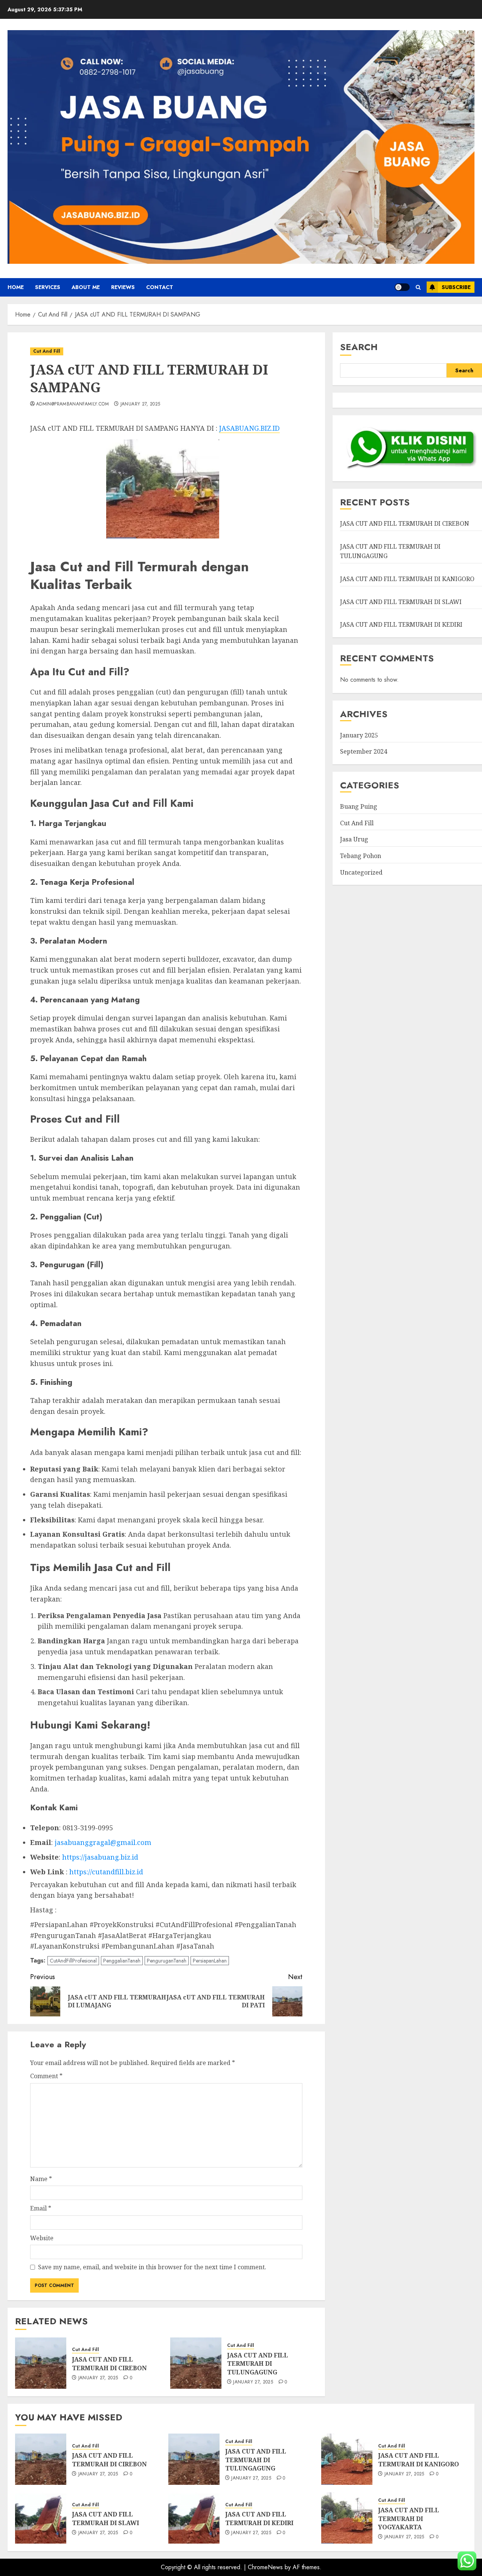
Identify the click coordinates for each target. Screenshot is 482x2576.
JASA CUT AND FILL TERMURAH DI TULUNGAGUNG (258, 2364)
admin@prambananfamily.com (72, 404)
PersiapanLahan (210, 1961)
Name (41, 2179)
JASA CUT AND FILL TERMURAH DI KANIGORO (407, 579)
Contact (160, 287)
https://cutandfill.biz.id (106, 1872)
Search (359, 347)
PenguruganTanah (167, 1961)
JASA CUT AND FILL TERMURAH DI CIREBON (109, 2363)
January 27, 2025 (140, 404)
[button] (418, 287)
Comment (46, 2076)
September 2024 (364, 752)
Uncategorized (361, 872)
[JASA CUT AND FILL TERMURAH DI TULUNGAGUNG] (196, 2363)
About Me (86, 287)
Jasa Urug (354, 840)
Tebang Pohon (361, 856)
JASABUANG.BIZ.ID (249, 428)
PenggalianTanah (122, 1961)
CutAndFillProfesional (73, 1961)
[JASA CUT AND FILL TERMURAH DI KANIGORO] (347, 2459)
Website (42, 2238)
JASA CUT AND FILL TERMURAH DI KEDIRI (401, 625)
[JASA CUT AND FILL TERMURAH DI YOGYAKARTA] (347, 2518)
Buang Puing (359, 807)
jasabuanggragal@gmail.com (103, 1842)
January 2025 (359, 736)
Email (41, 2208)
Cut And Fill (47, 351)
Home (16, 287)
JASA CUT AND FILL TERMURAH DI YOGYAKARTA (409, 2519)
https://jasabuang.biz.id (100, 1857)
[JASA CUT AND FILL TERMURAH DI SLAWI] (41, 2518)
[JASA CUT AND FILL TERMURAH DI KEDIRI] (194, 2518)
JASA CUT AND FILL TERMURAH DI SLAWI (401, 602)
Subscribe (456, 287)
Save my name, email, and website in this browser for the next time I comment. (152, 2267)
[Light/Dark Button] (402, 287)
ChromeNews (265, 2567)
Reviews (123, 287)
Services (48, 287)
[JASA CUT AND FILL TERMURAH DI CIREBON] (41, 2363)
